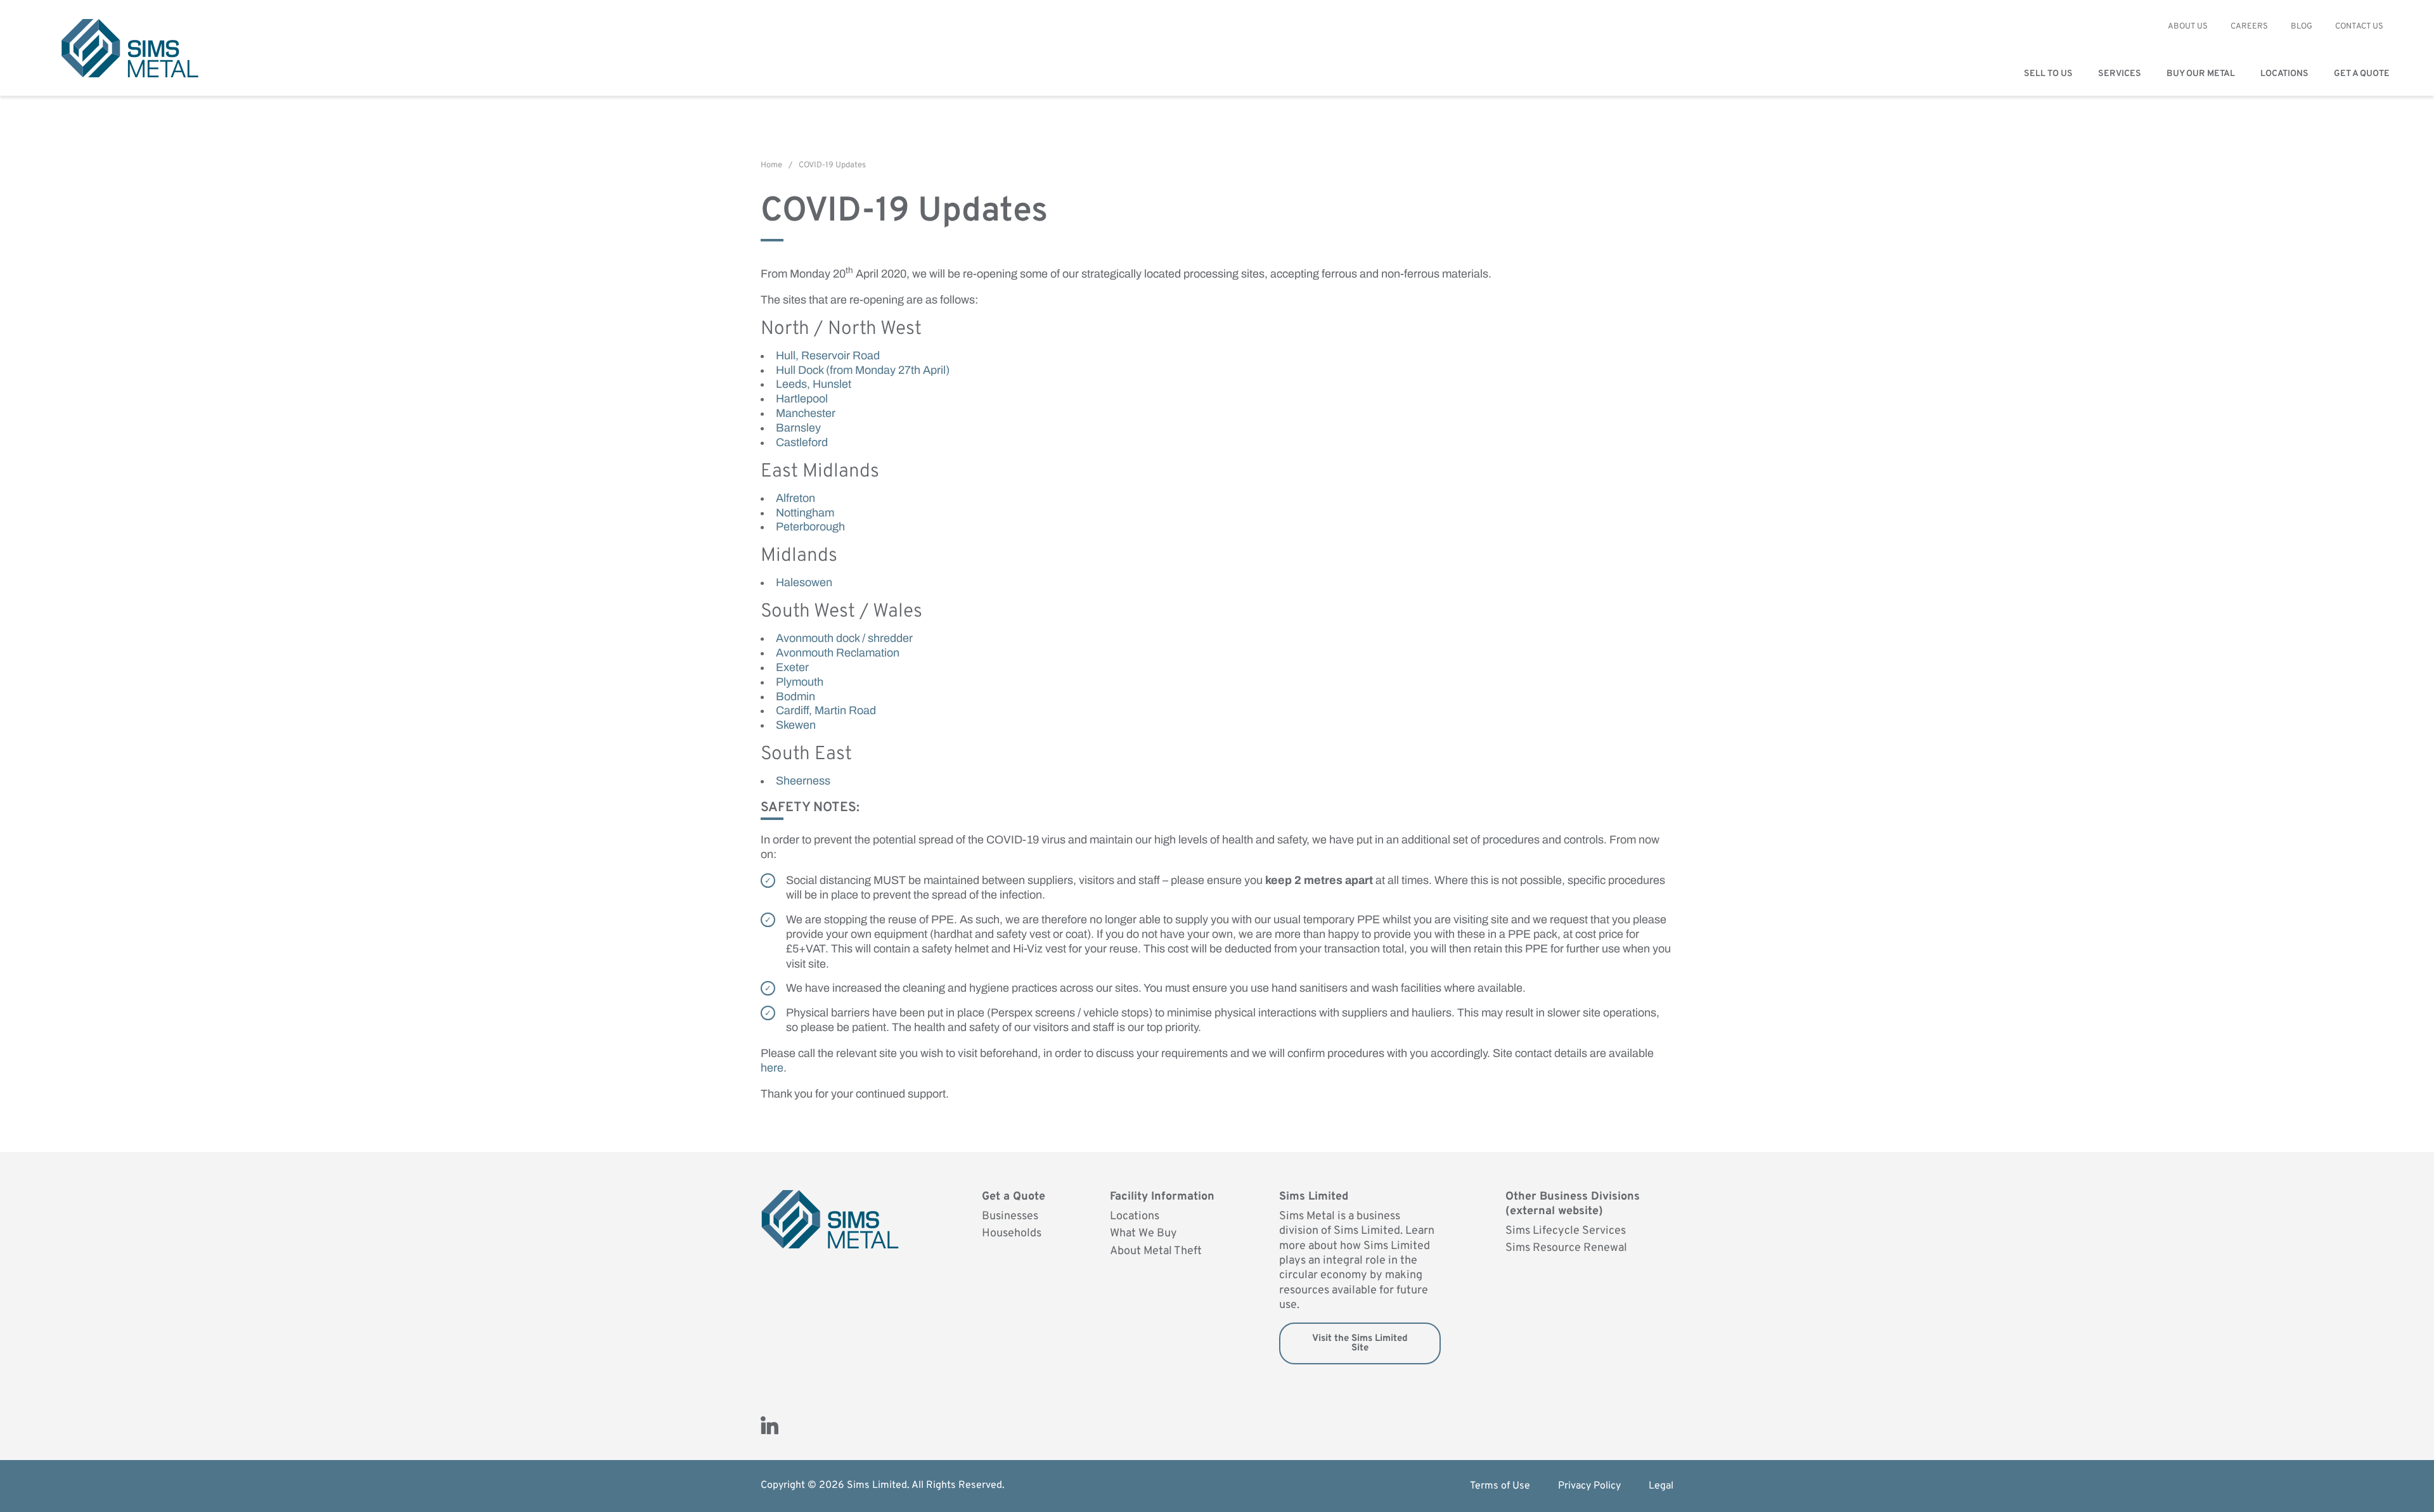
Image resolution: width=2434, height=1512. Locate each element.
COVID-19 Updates (832, 165)
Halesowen (804, 582)
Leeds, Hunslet (814, 384)
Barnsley (798, 428)
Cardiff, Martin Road (826, 710)
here (772, 1068)
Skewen (796, 725)
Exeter (792, 667)
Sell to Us (2048, 74)
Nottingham (805, 513)
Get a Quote (2362, 74)
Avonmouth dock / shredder (844, 638)
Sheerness (803, 781)
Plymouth (800, 682)
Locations (2284, 74)
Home (771, 165)
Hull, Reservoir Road (828, 356)
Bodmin (795, 696)
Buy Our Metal (2201, 74)
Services (2120, 74)
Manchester (806, 413)
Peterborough (810, 527)
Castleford (802, 442)
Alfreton (795, 498)
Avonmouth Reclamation (838, 653)
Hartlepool (802, 399)
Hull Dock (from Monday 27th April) (863, 370)
